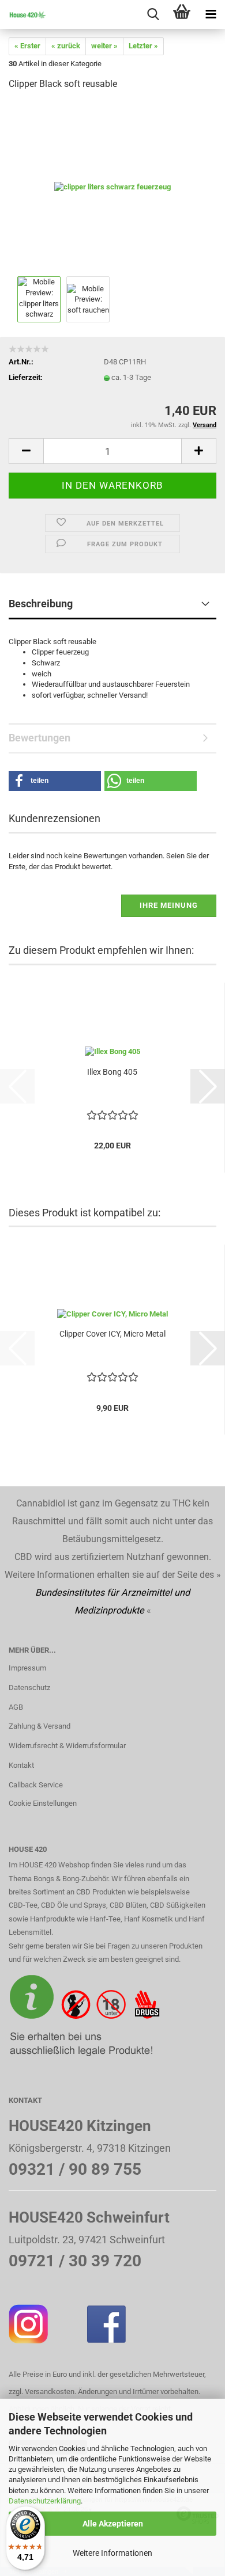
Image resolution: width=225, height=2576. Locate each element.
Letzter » (143, 46)
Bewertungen (40, 738)
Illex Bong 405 (112, 1072)
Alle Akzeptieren (113, 2524)
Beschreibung (41, 604)
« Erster (27, 46)
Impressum (27, 1668)
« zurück (66, 46)
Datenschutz (29, 1687)
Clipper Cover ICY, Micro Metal (112, 1334)
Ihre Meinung (169, 905)
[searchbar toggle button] (153, 14)
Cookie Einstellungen (43, 1803)
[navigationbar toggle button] (211, 14)
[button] (26, 451)
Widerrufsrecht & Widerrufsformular (67, 1746)
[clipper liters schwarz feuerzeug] (112, 187)
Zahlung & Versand (40, 1726)
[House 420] (23, 14)
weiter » (104, 46)
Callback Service (36, 1785)
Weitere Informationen (112, 2553)
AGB (16, 1707)
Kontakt (21, 1765)
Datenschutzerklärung (45, 2501)
